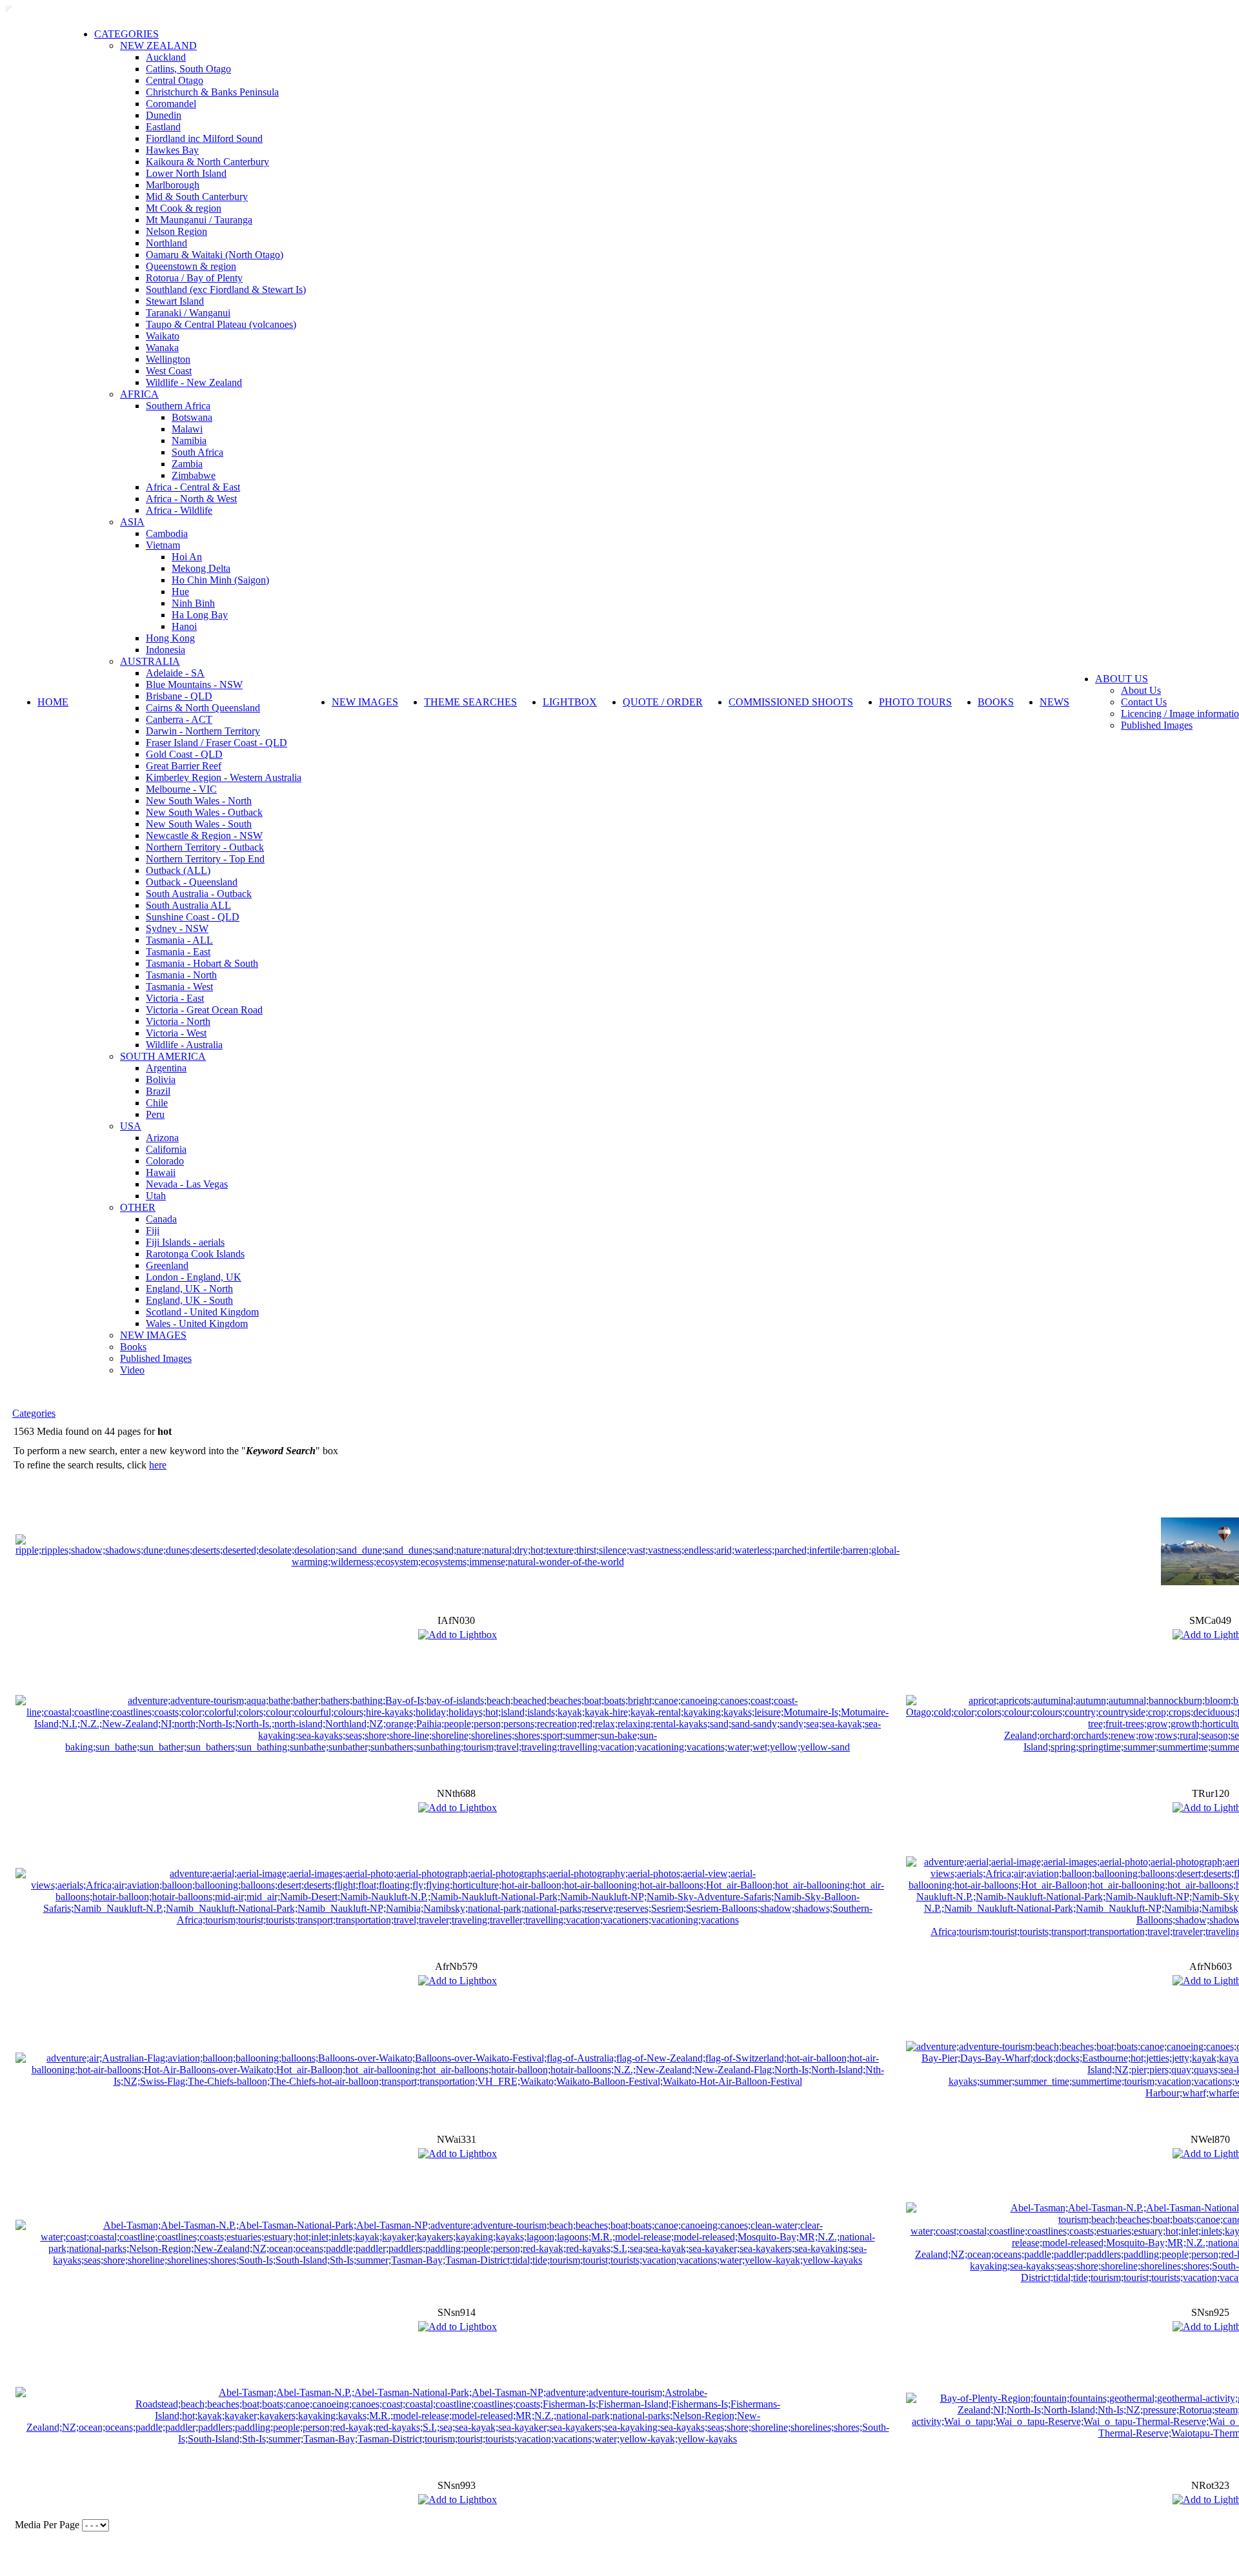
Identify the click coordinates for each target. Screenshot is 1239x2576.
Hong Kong (170, 638)
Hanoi (184, 626)
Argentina (166, 1068)
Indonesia (166, 650)
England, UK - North (189, 1289)
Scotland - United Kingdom (202, 1312)
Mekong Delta (201, 568)
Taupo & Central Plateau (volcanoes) (221, 324)
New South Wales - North (199, 801)
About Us (1141, 690)
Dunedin (164, 115)
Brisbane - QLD (179, 696)
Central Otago (175, 80)
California (166, 1149)
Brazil (158, 1091)
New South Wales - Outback (204, 812)
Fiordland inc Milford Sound (204, 138)
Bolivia (161, 1080)
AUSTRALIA (150, 661)
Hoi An (187, 557)
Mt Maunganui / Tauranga (199, 220)
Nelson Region (176, 231)
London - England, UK (194, 1277)
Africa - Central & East (193, 487)
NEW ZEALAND (158, 46)
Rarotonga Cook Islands (195, 1254)
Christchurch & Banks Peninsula (212, 92)
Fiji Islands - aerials (185, 1242)
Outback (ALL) (178, 870)
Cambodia (167, 533)
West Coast (169, 371)
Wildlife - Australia (184, 1045)
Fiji (153, 1231)
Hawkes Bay (172, 150)
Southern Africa (178, 406)
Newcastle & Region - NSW (204, 836)
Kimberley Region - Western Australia (224, 777)
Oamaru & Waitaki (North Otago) (215, 255)
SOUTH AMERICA (163, 1056)
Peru (155, 1114)
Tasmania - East (178, 952)
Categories (34, 1413)
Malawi (187, 429)
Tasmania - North (181, 975)
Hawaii (161, 1172)
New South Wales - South (199, 824)
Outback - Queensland (192, 882)
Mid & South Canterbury (197, 197)
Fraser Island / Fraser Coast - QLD (217, 743)
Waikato (163, 336)
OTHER (138, 1207)
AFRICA (139, 394)
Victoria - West (176, 1033)
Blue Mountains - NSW (194, 685)
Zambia (187, 464)
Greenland (167, 1265)
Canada (161, 1219)
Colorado (165, 1161)
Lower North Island (186, 173)
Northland (166, 243)
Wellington (168, 359)
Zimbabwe (194, 475)
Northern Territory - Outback (205, 847)
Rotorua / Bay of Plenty (194, 278)
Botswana (192, 417)
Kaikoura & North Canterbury (207, 162)
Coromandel (171, 104)
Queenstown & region (191, 266)
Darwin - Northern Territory (203, 731)
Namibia (189, 441)
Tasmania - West (179, 987)
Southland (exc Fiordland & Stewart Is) (226, 289)
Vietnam (163, 545)
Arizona (162, 1138)
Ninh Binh (193, 603)
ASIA (132, 522)
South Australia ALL (188, 905)
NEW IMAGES (153, 1335)
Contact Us (1144, 702)
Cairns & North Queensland (203, 708)
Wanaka (162, 348)
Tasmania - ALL (179, 940)
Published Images (156, 1358)
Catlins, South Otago (188, 69)
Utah (156, 1196)
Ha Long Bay (200, 615)
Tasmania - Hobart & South (202, 963)
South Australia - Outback (199, 894)
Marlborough (173, 185)
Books (133, 1347)
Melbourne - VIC (181, 789)
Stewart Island (175, 301)
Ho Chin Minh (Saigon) (220, 580)
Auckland (166, 57)
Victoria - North (178, 1021)
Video (132, 1370)
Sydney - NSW (177, 928)
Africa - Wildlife (179, 510)
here (158, 1465)
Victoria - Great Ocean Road (204, 1010)
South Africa (197, 452)
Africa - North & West (191, 499)
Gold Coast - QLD (184, 754)
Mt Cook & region (184, 208)
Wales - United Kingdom (197, 1323)
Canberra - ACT (179, 719)
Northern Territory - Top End (205, 859)
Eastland (163, 127)
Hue (180, 592)
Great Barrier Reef (184, 766)
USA (131, 1126)
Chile (157, 1103)
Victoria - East (175, 998)
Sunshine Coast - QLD (193, 917)
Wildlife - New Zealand (194, 382)
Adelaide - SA (175, 673)
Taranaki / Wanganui (188, 313)
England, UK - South (189, 1300)
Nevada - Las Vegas (187, 1184)
